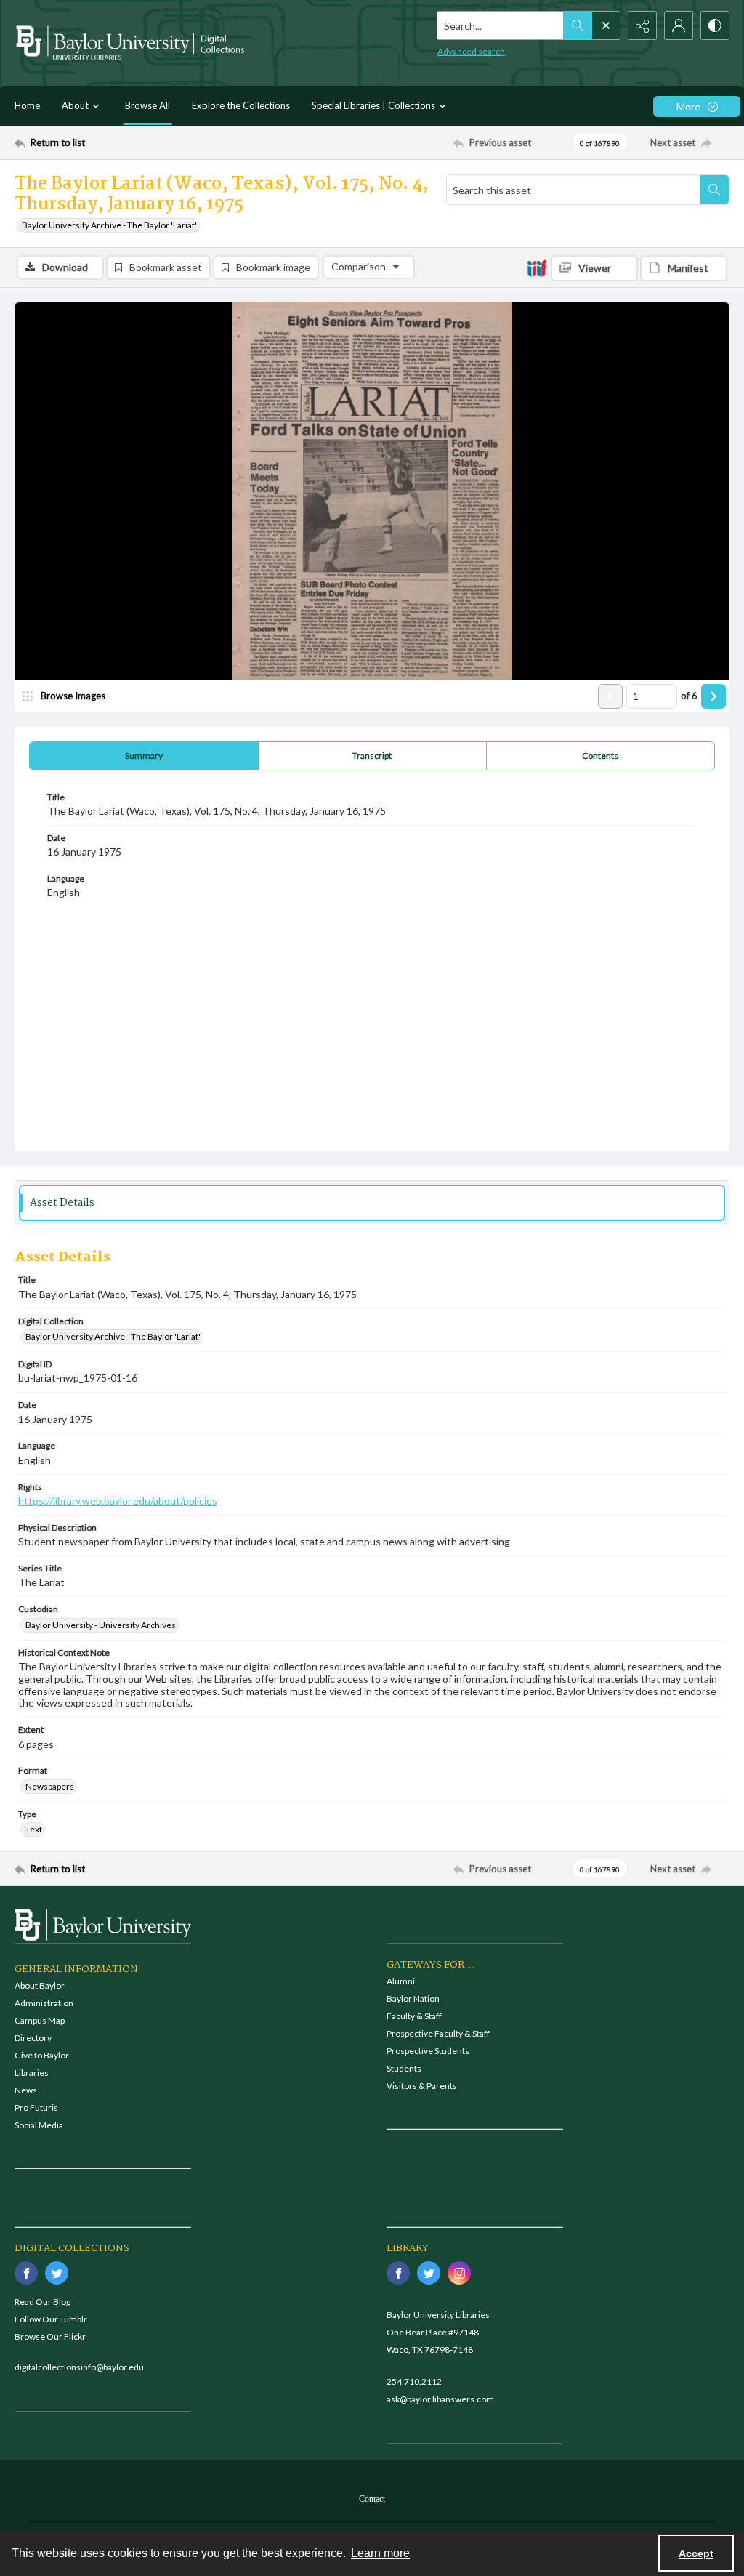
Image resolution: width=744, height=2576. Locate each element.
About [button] (75, 105)
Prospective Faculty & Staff (438, 2033)
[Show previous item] (610, 696)
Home (27, 105)
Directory (33, 2038)
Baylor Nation (413, 1999)
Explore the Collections (241, 105)
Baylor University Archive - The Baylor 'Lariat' (109, 225)
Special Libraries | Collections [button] (373, 105)
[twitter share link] (57, 2273)
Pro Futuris (36, 2108)
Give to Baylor (42, 2055)
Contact (372, 2499)
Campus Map (40, 2020)
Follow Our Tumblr (51, 2319)
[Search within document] (714, 190)
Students (404, 2068)
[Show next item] (713, 696)
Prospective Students (428, 2051)
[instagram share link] (459, 2273)
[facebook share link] (26, 2273)
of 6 (689, 696)
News (26, 2090)
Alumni (401, 1981)
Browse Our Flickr (50, 2336)
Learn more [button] (380, 2553)
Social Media (39, 2125)
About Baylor (40, 1985)
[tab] (144, 756)
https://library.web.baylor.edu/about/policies (118, 1501)
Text (34, 1829)
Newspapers (50, 1786)
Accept (696, 2553)
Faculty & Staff (414, 2016)
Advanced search (471, 51)
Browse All (147, 105)
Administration (44, 2003)
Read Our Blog (43, 2302)
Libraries (32, 2073)
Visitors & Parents (422, 2086)
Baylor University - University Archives (101, 1625)
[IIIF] (537, 267)
